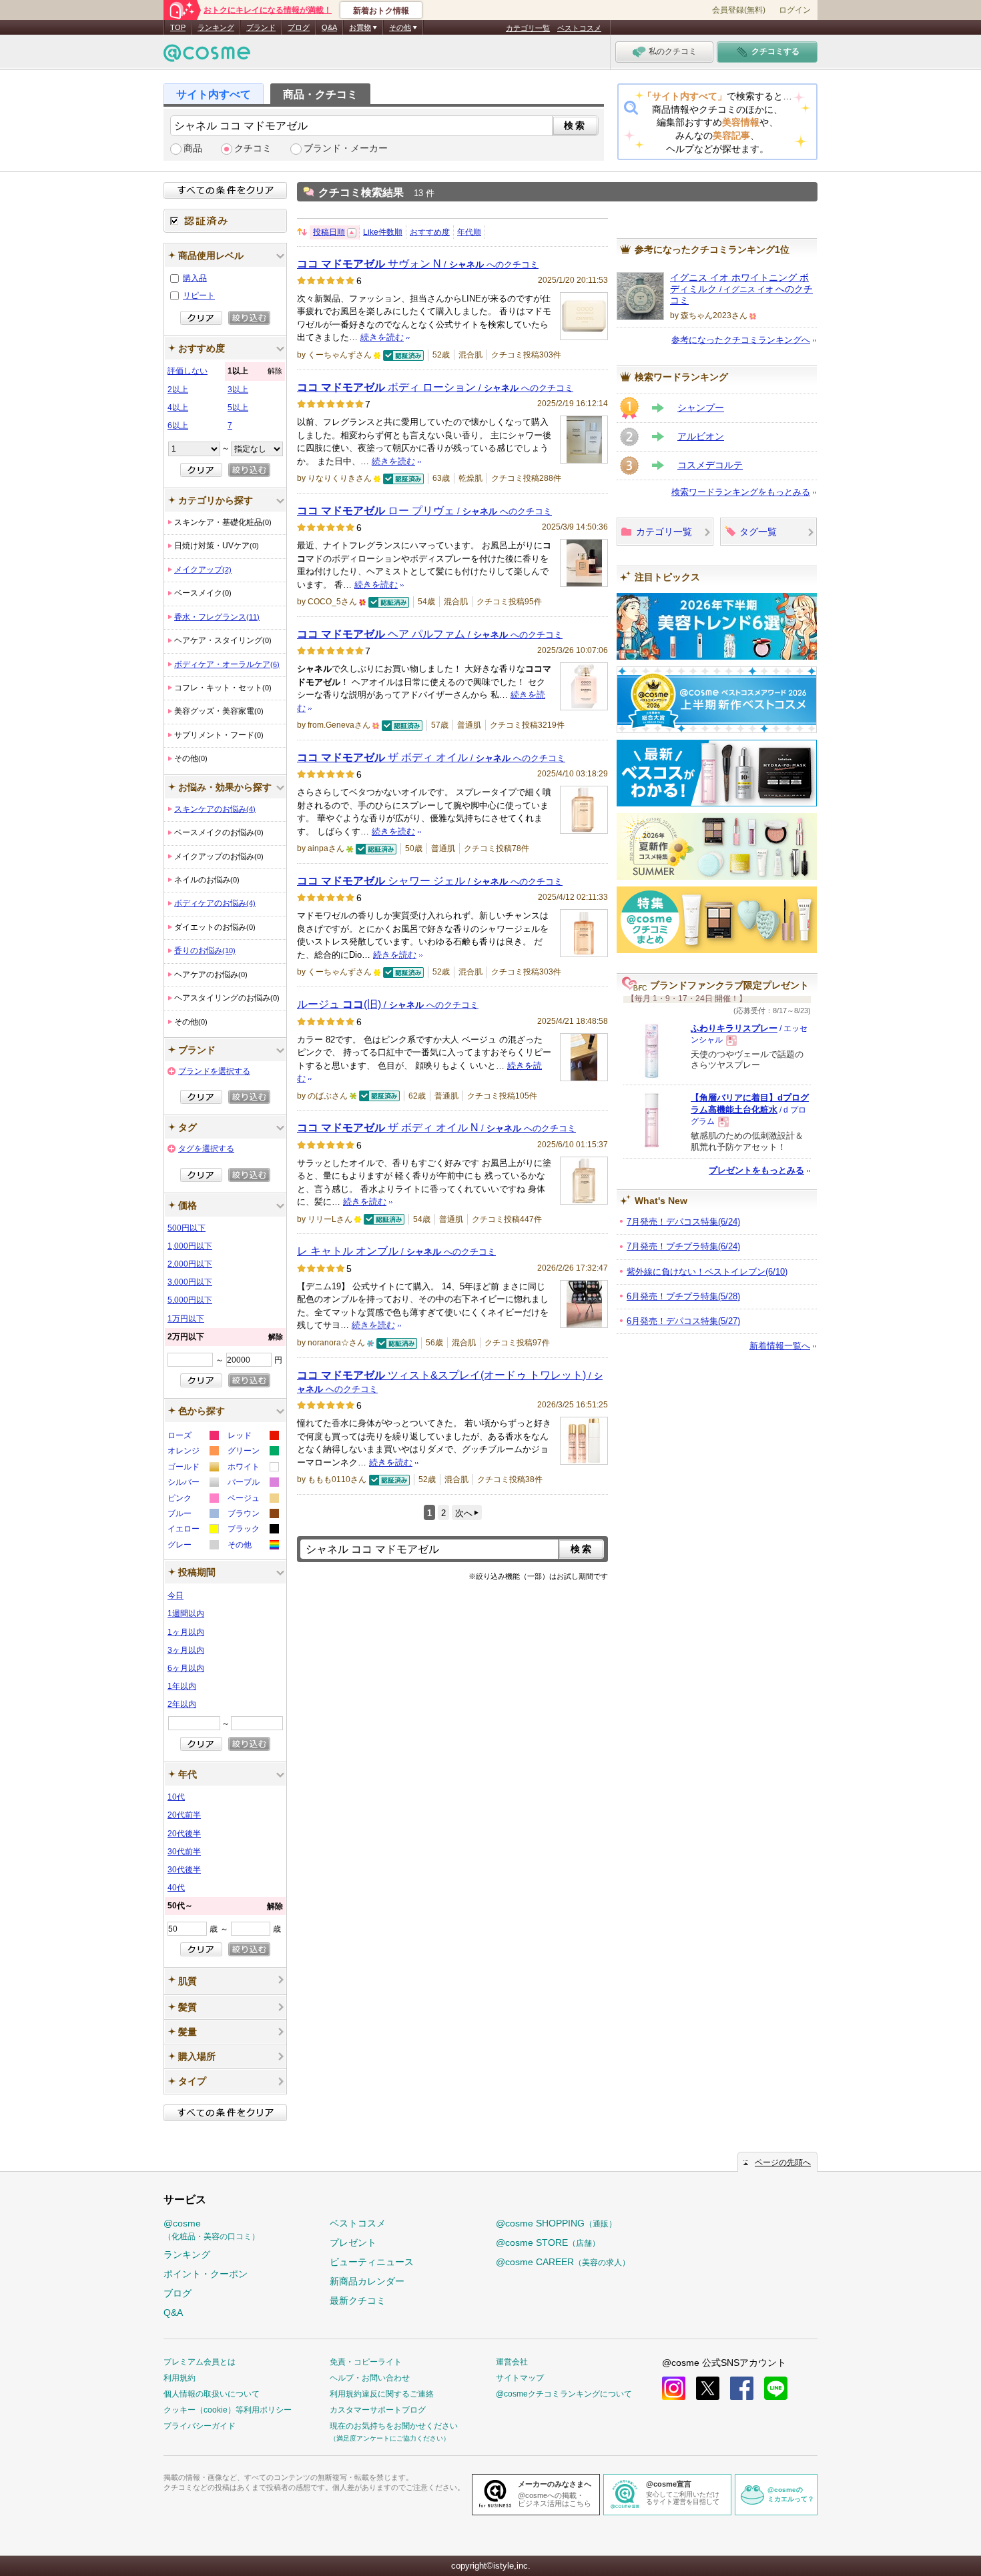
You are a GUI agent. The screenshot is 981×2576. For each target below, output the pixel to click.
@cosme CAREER (563, 2262)
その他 (253, 1546)
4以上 (178, 408)
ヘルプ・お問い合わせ (370, 2378)
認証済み (225, 221)
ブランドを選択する (214, 1071)
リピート (199, 295)
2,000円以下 (190, 1264)
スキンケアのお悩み (215, 809)
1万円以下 (186, 1319)
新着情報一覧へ (780, 1346)
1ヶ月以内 (186, 1632)
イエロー (193, 1530)
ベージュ (253, 1500)
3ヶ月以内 (186, 1650)
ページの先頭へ (783, 2162)
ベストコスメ (579, 28)
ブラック (253, 1530)
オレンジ (193, 1452)
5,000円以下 (190, 1300)
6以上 (178, 426)
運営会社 (512, 2362)
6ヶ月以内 (186, 1668)
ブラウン (253, 1515)
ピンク (193, 1500)
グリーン (253, 1452)
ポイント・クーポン (206, 2274)
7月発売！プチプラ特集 (683, 1246)
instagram (674, 2388)
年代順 (469, 232)
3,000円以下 (190, 1282)
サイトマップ (520, 2378)
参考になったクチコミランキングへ (741, 340)
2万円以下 (225, 1337)
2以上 (178, 390)
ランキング (216, 27)
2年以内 (182, 1704)
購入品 (195, 278)
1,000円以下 (190, 1246)
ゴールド (193, 1468)
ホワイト (253, 1468)
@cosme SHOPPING (556, 2223)
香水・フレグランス (217, 617)
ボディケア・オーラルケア (227, 664)
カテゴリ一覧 (528, 28)
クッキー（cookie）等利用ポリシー (228, 2410)
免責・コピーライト (366, 2362)
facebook (742, 2388)
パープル (253, 1484)
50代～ (225, 1906)
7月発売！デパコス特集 (683, 1222)
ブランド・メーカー (346, 148)
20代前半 (184, 1815)
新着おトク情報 (381, 11)
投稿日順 (329, 232)
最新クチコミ (358, 2301)
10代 (176, 1797)
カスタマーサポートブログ (378, 2410)
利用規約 (180, 2378)
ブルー (193, 1515)
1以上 (255, 371)
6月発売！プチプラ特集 (683, 1296)
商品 (193, 148)
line (776, 2388)
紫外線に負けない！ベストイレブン (707, 1272)
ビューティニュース (372, 2262)
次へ (464, 1513)
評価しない (188, 371)
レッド (253, 1437)
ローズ (193, 1437)
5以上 (238, 408)
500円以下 (187, 1228)
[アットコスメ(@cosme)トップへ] (207, 56)
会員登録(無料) (739, 10)
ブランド (261, 27)
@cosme (212, 2229)
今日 (176, 1595)
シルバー (193, 1484)
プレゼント (353, 2242)
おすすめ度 (430, 232)
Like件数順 (383, 232)
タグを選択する (206, 1149)
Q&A (329, 27)
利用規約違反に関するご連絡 (382, 2394)
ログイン (795, 10)
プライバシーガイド (200, 2426)
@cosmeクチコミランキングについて (564, 2394)
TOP (178, 27)
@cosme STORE (548, 2242)
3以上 (238, 390)
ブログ (299, 27)
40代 (176, 1888)
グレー (193, 1546)
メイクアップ (203, 570)
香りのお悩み (205, 950)
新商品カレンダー (367, 2281)
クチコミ (253, 148)
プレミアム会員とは (200, 2362)
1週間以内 (186, 1614)
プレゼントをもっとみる (756, 1170)
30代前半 (184, 1852)
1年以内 (182, 1686)
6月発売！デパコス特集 (683, 1321)
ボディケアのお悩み (215, 903)
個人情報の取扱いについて (212, 2394)
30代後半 (184, 1870)
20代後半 (184, 1834)
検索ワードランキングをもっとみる (741, 492)
